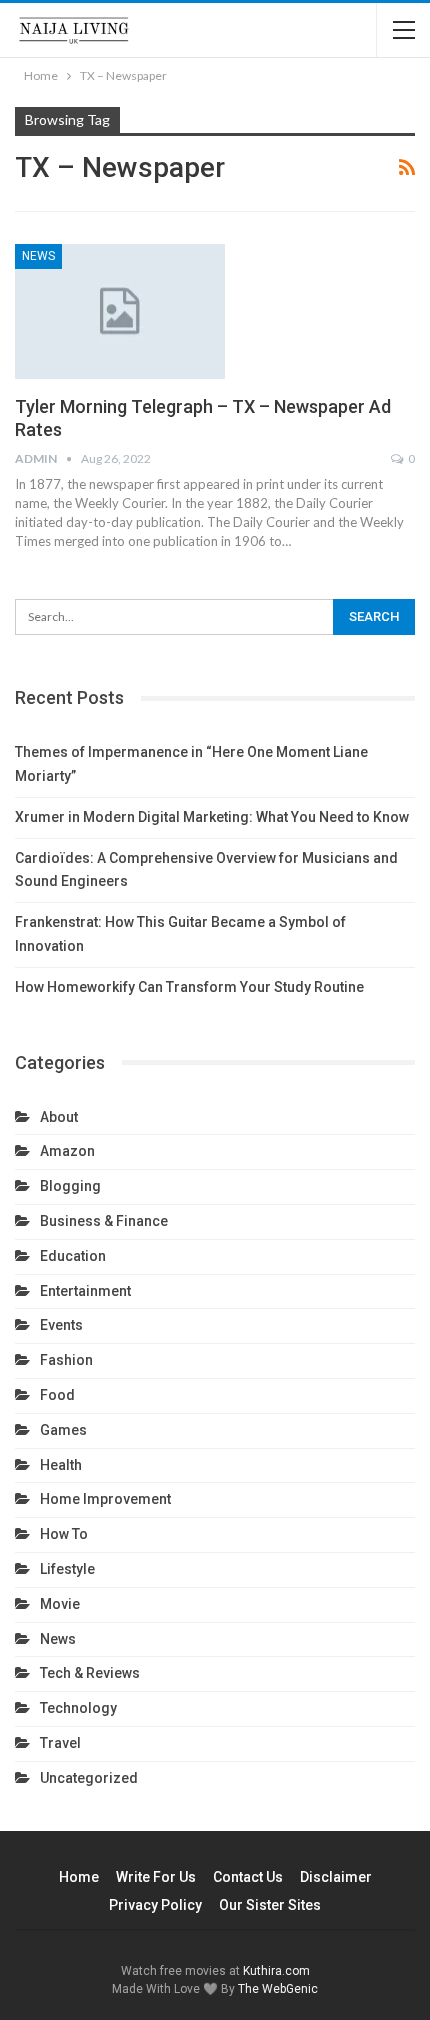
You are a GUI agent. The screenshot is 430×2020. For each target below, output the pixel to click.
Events (61, 1325)
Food (57, 1395)
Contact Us (248, 1877)
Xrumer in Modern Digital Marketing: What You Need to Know (212, 817)
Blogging (70, 1186)
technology (78, 1708)
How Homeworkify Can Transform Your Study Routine (189, 987)
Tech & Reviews (90, 1673)
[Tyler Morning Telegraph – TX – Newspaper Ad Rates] (120, 311)
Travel (60, 1743)
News (38, 256)
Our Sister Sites (270, 1905)
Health (61, 1465)
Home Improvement (105, 1499)
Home (79, 1877)
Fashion (66, 1360)
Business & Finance (104, 1221)
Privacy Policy (155, 1905)
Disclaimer (336, 1877)
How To (64, 1534)
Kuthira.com (276, 1971)
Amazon (67, 1151)
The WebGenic (278, 1989)
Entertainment (85, 1291)
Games (63, 1430)
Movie (60, 1604)
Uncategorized (89, 1778)
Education (73, 1256)
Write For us (156, 1877)
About (59, 1117)
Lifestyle (67, 1569)
